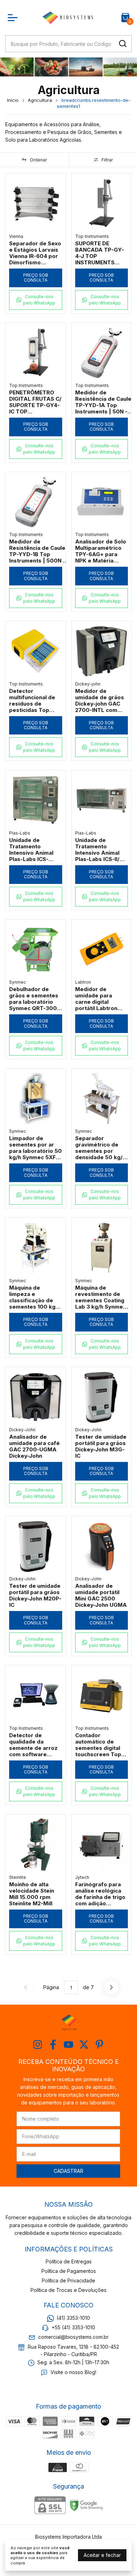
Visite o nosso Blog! (73, 2372)
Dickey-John (22, 1430)
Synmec (18, 982)
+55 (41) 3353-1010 (73, 2327)
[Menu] (14, 18)
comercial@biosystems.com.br (73, 2337)
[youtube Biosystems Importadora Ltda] (68, 2045)
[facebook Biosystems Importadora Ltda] (53, 2045)
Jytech (82, 1877)
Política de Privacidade (68, 2280)
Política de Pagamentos (69, 2271)
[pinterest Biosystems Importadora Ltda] (99, 2045)
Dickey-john (88, 684)
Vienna (16, 236)
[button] (36, 300)
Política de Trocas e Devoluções (68, 2290)
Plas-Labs (20, 833)
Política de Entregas (69, 2261)
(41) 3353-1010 (73, 2318)
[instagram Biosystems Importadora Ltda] (38, 2045)
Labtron (83, 982)
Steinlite (18, 1877)
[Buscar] (122, 43)
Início (13, 100)
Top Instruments (92, 236)
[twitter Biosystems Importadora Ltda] (84, 2045)
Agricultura (40, 100)
